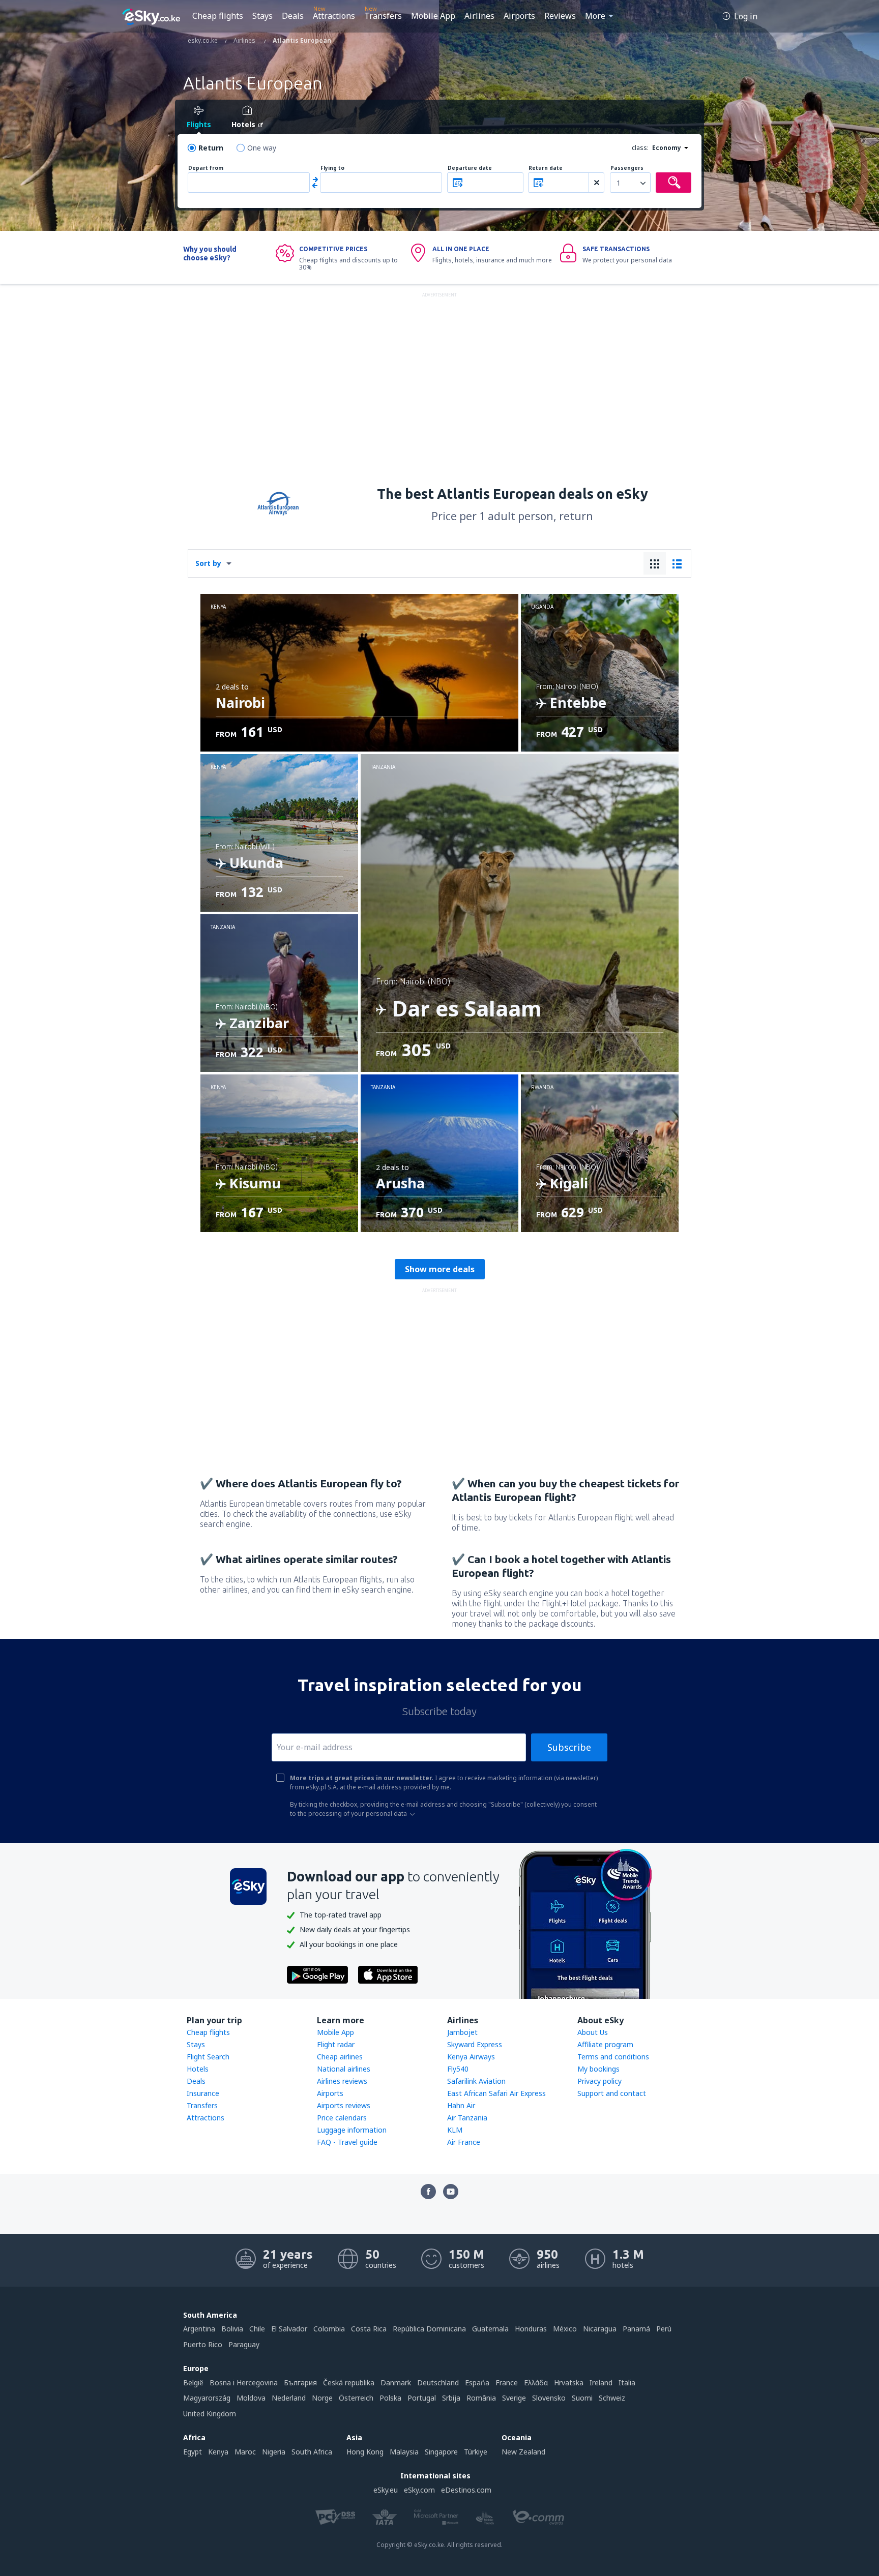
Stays (262, 16)
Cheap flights (218, 16)
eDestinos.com (466, 2490)
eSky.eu (386, 2490)
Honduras (531, 2329)
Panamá (636, 2329)
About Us (593, 2032)
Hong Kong (365, 2452)
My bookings (598, 2069)
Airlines (479, 16)
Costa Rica (369, 2329)
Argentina (199, 2329)
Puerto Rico (203, 2344)
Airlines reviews (342, 2081)
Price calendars (342, 2118)
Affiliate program (605, 2044)
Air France (464, 2142)
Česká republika (349, 2383)
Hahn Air (461, 2105)
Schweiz (612, 2398)
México (565, 2329)
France (507, 2383)
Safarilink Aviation (476, 2081)
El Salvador (289, 2329)
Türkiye (476, 2452)
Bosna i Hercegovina (244, 2383)
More (595, 16)
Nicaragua (600, 2329)
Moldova (251, 2398)
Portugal (422, 2398)
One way (262, 148)
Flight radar (336, 2044)
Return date (546, 168)
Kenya (218, 2452)
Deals (293, 16)
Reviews (560, 16)
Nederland (289, 2398)
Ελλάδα (536, 2383)
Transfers (383, 16)
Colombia (329, 2329)
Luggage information (352, 2130)
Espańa (477, 2383)
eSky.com (419, 2490)
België (193, 2383)
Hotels (198, 2069)
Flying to (332, 168)
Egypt (193, 2452)
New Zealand (523, 2452)
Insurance (203, 2093)
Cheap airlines (340, 2057)
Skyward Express (475, 2044)
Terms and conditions (613, 2057)
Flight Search (208, 2057)
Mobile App (433, 16)
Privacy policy (599, 2081)
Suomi (582, 2398)
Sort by (208, 563)
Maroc (245, 2452)
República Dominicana (429, 2329)
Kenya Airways (471, 2057)
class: (640, 148)
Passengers (627, 168)
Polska (390, 2398)
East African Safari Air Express (496, 2093)
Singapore (441, 2452)
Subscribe (569, 1747)
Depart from (206, 168)
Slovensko (549, 2398)
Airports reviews (344, 2105)
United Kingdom (210, 2414)
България (300, 2383)
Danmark (396, 2383)
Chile (257, 2329)
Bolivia (232, 2329)
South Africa (312, 2452)
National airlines (344, 2069)
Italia (627, 2383)
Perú (664, 2329)
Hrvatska (569, 2383)
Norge (322, 2398)
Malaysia (404, 2452)
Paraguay (244, 2344)
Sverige (514, 2398)
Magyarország (207, 2398)
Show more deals (440, 1269)
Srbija (451, 2398)
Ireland (601, 2383)
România (481, 2398)
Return (211, 148)
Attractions (334, 16)
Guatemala (490, 2329)
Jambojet (462, 2032)
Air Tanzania (467, 2118)
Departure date (470, 168)
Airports (519, 16)
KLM (455, 2130)
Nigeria (274, 2452)
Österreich (356, 2398)
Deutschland (438, 2383)
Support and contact (612, 2093)
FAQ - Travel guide (347, 2142)
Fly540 (458, 2069)
